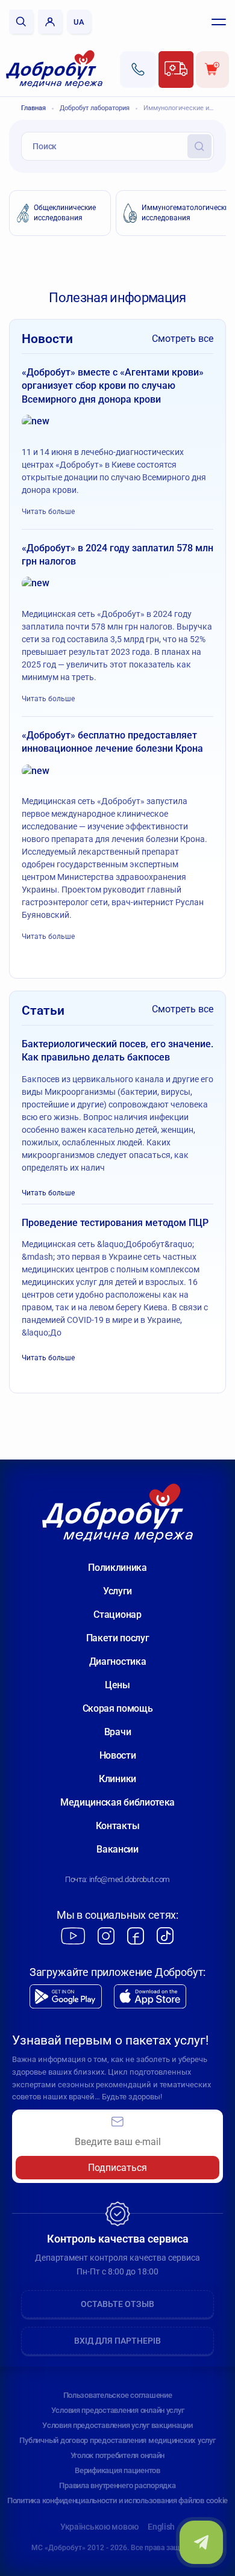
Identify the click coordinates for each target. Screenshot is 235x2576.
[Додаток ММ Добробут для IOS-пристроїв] (150, 1997)
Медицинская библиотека (117, 1802)
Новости (118, 1755)
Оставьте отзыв (117, 2304)
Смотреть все (183, 339)
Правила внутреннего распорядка (117, 2485)
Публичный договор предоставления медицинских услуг (117, 2440)
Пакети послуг (118, 1638)
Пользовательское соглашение (118, 2395)
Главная (33, 108)
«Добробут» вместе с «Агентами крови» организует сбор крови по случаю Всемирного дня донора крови (113, 386)
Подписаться (117, 2168)
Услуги (117, 1591)
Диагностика (117, 1661)
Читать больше (48, 512)
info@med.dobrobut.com (130, 1879)
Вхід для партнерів (117, 2341)
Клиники (117, 1779)
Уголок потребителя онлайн (118, 2455)
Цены (117, 1685)
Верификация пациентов (117, 2470)
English (161, 2527)
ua (79, 22)
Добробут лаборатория (95, 108)
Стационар (117, 1615)
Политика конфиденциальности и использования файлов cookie (117, 2500)
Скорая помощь (118, 1708)
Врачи (117, 1732)
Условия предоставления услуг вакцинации (117, 2425)
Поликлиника (117, 1568)
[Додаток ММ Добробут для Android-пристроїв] (66, 1997)
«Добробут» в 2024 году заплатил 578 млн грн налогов (117, 555)
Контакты (117, 1826)
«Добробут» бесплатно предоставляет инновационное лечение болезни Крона (112, 742)
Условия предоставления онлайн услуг (118, 2410)
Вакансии (117, 1849)
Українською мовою (99, 2527)
